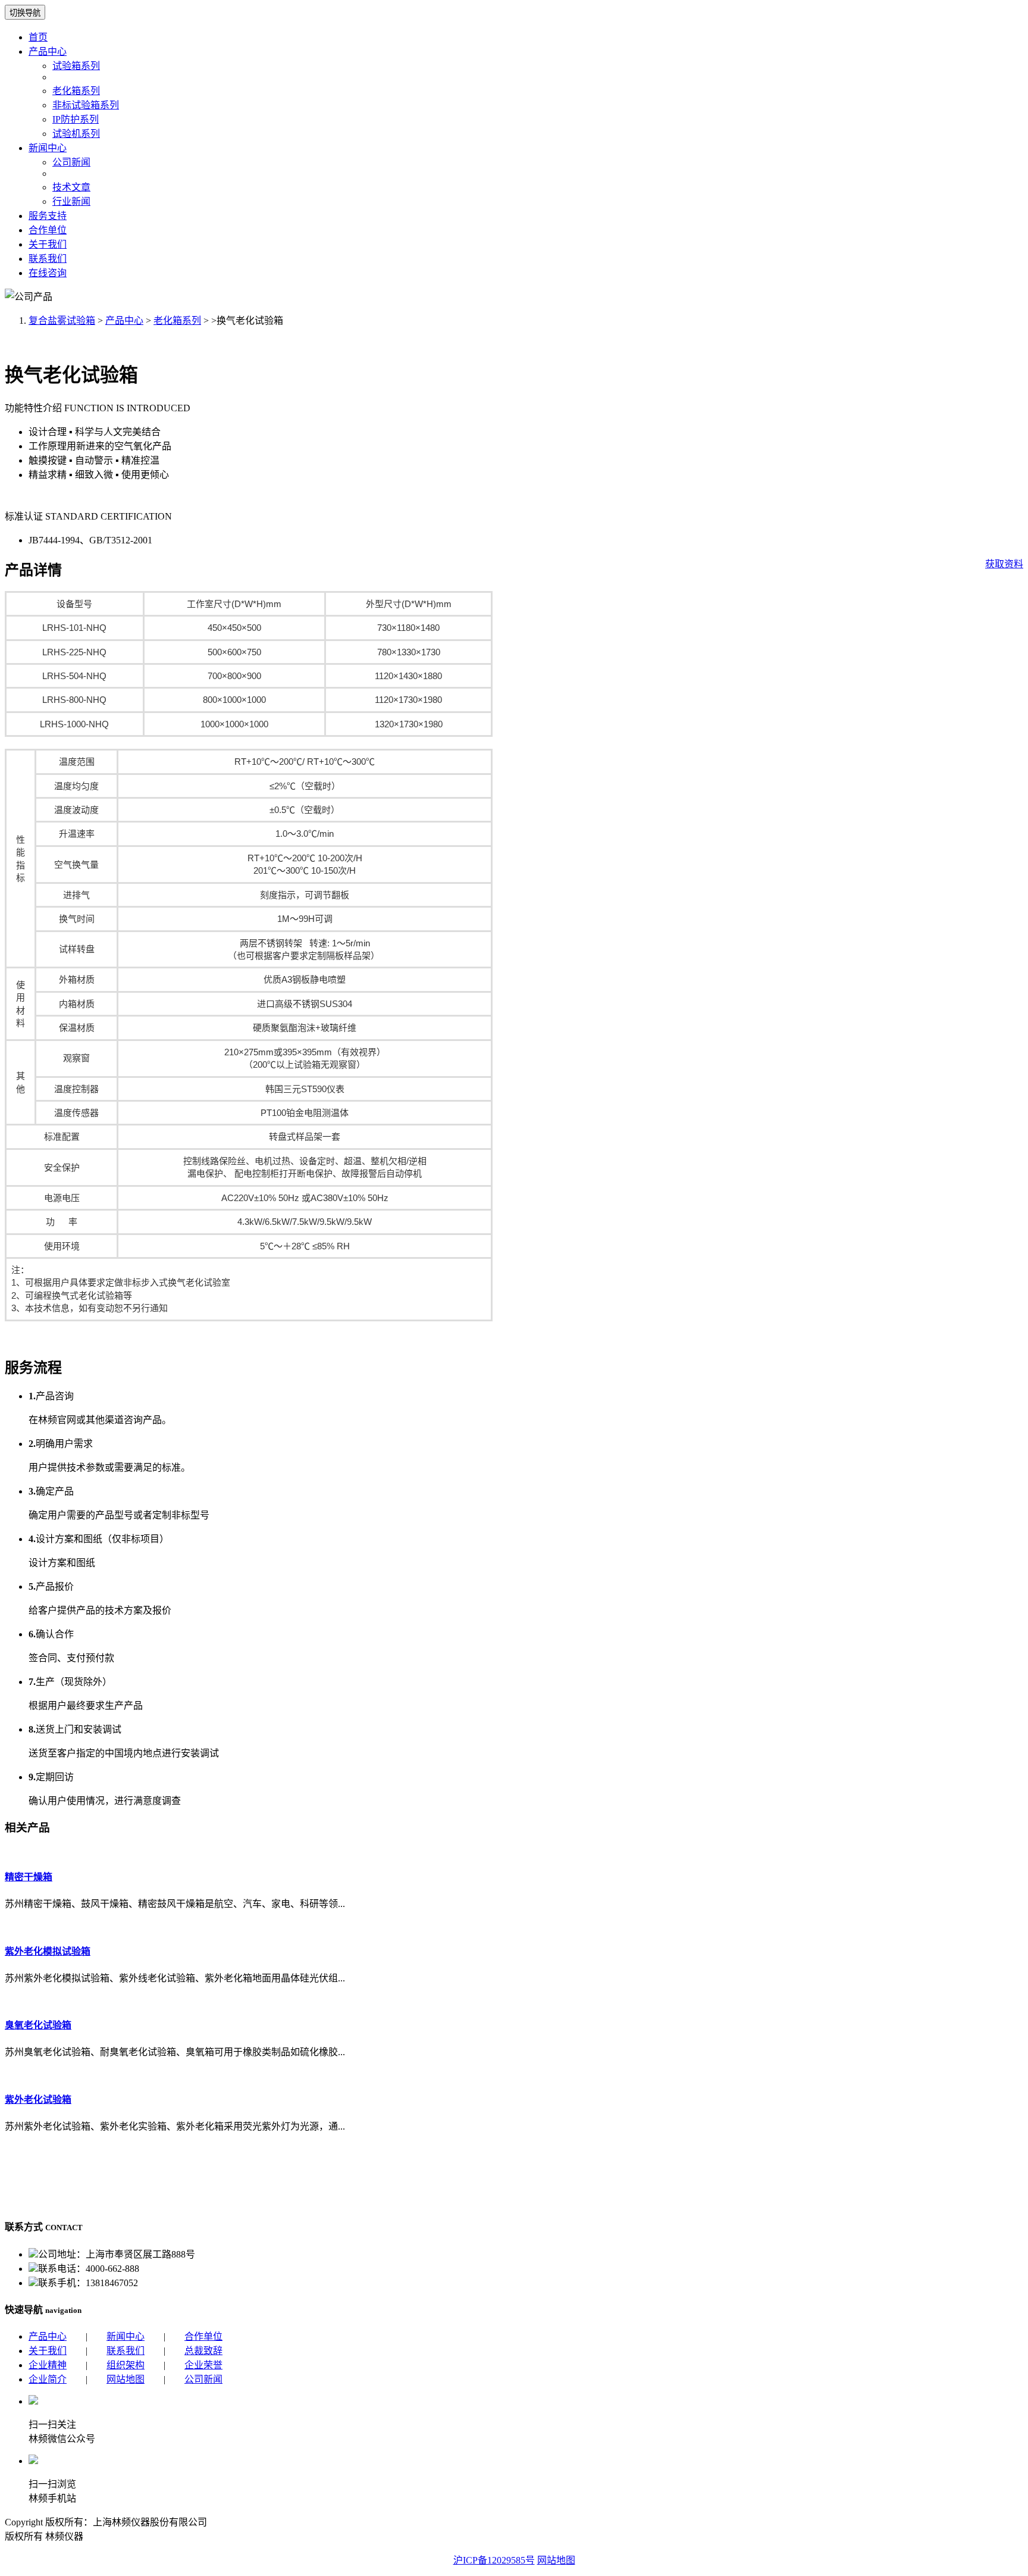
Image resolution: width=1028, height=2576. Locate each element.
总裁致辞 (203, 2351)
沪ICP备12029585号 (494, 2560)
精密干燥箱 (29, 1877)
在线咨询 (48, 273)
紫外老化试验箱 (38, 2100)
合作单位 (48, 230)
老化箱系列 (76, 91)
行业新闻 (71, 201)
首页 (38, 37)
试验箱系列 (76, 66)
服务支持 (48, 216)
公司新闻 (71, 162)
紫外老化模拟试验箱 (48, 1951)
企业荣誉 (203, 2365)
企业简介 (48, 2379)
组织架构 (126, 2365)
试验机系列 (76, 134)
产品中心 (48, 51)
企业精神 (48, 2365)
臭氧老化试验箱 (38, 2025)
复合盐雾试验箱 (62, 321)
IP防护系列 (76, 119)
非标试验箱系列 (86, 105)
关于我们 (48, 244)
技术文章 (71, 187)
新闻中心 (48, 148)
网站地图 (126, 2379)
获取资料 (1004, 564)
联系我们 (48, 259)
